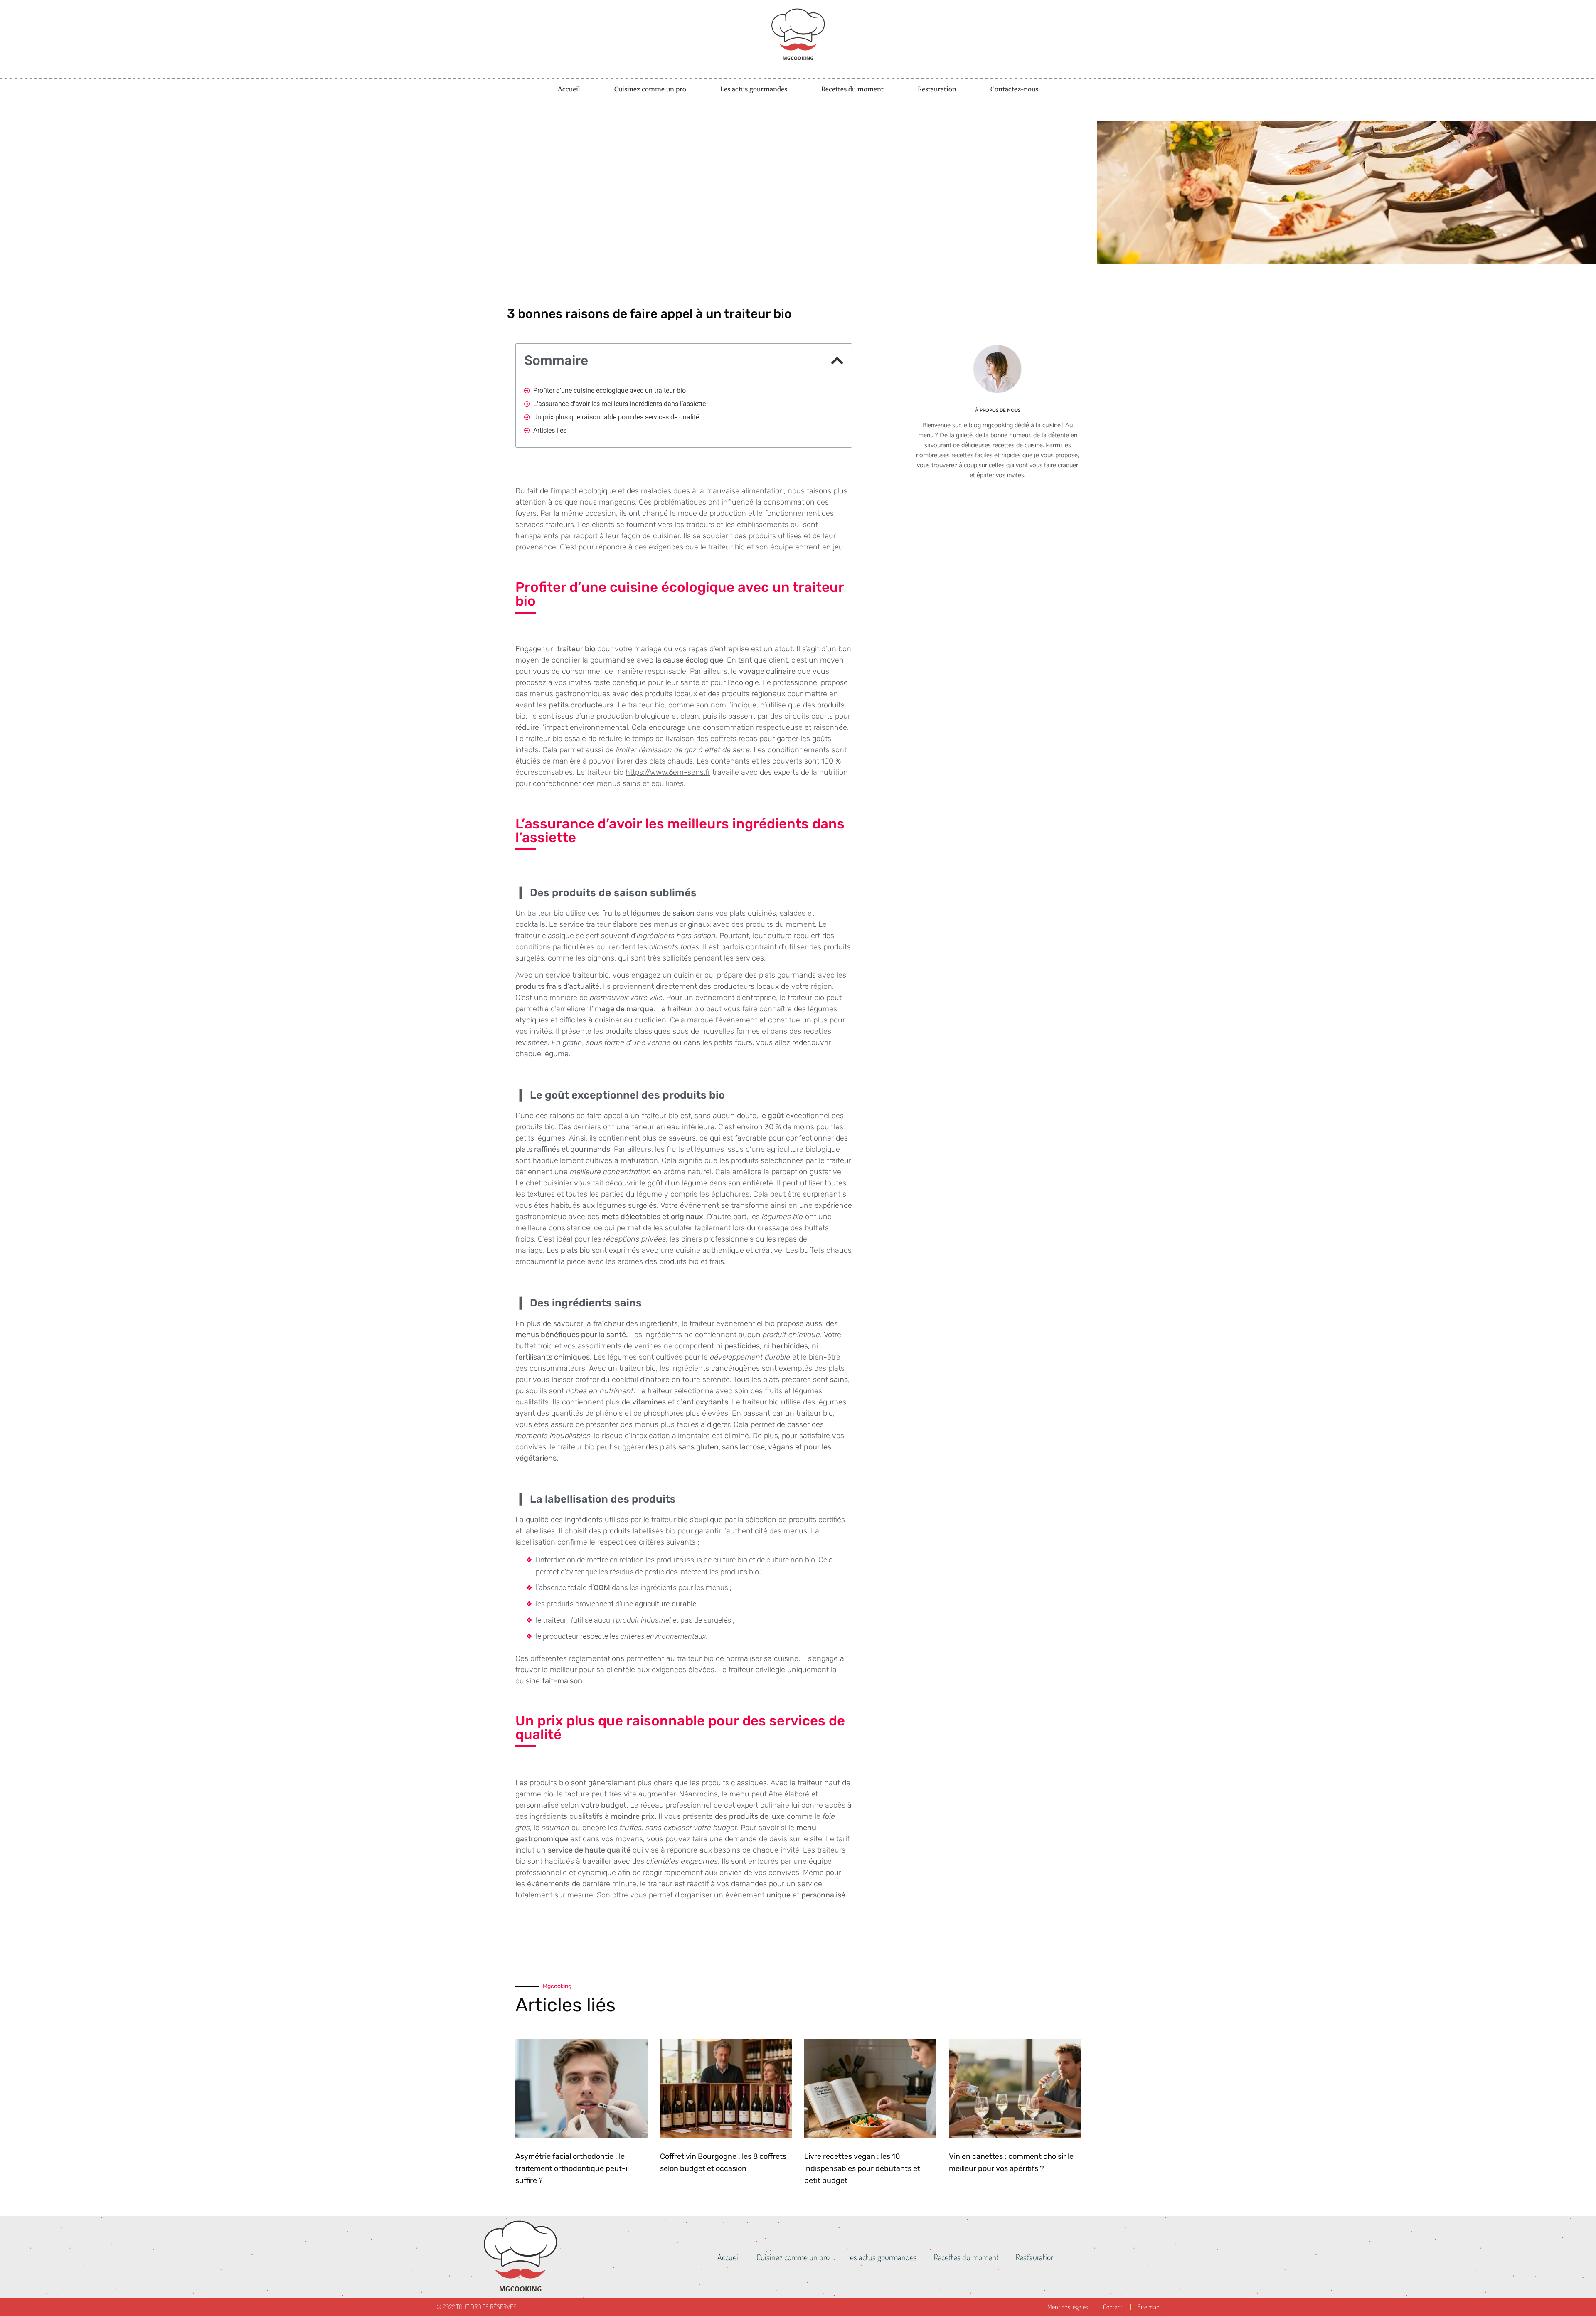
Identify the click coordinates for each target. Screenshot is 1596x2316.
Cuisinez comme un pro (650, 89)
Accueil (569, 89)
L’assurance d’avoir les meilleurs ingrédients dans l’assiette (619, 404)
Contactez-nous (1014, 89)
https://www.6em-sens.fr (668, 772)
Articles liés (550, 430)
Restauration (937, 89)
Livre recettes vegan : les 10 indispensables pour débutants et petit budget (862, 2168)
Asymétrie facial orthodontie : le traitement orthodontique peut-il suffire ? (572, 2168)
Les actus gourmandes (754, 89)
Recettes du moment (852, 89)
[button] (837, 361)
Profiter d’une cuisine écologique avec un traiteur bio (610, 391)
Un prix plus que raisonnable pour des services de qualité (616, 417)
